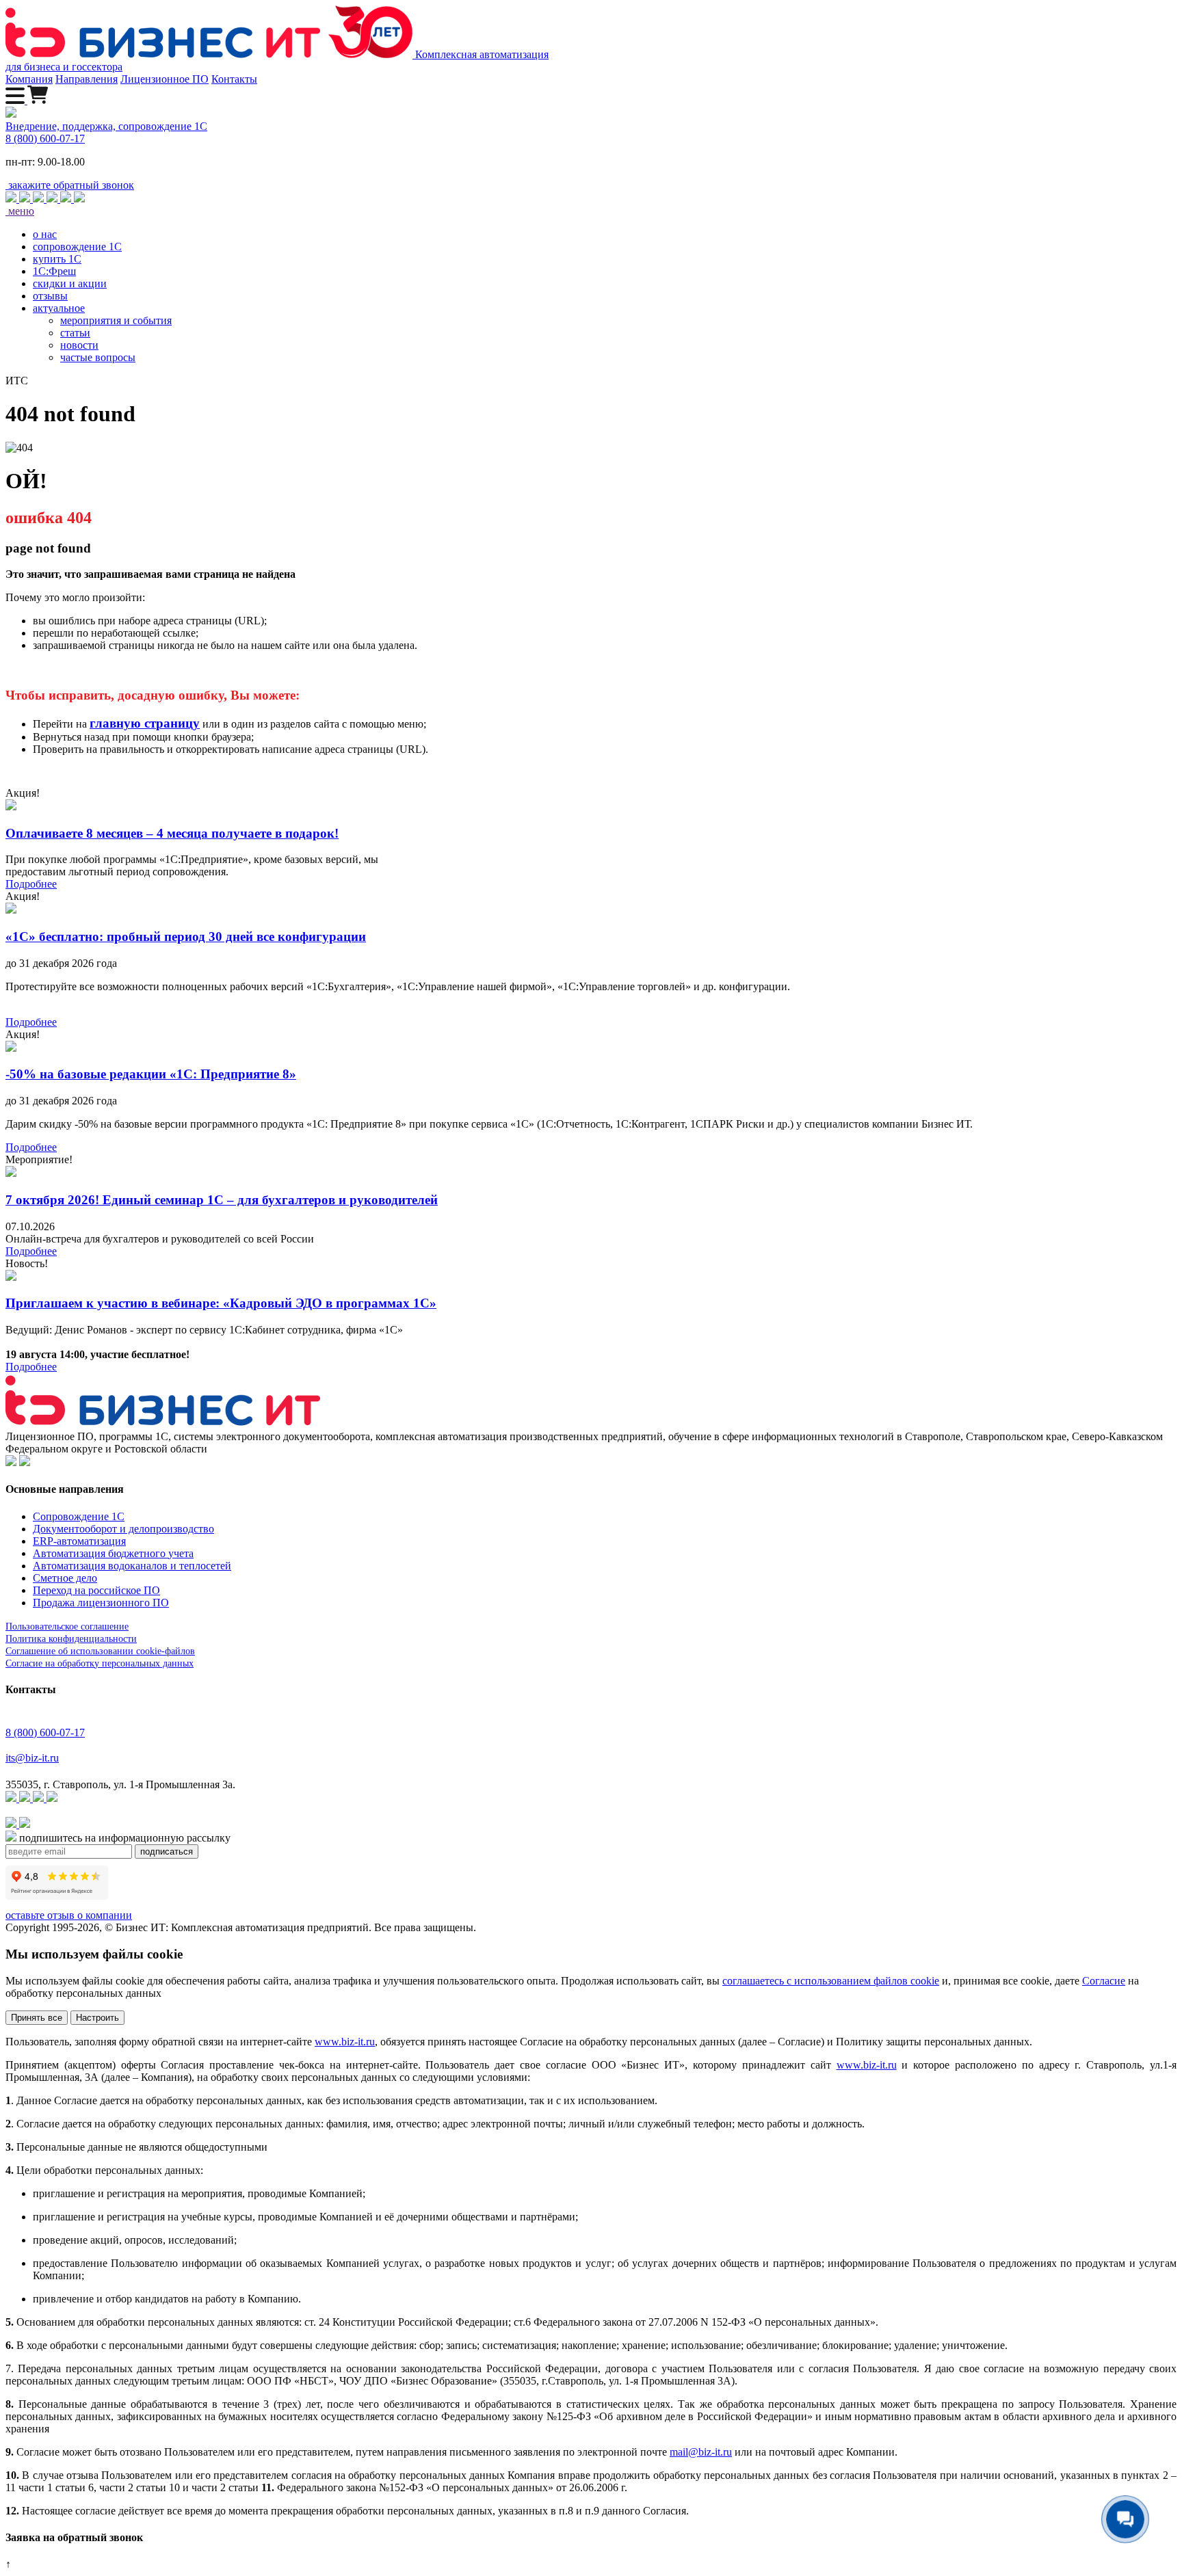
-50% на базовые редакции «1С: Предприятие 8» (151, 1074)
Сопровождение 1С (79, 1516)
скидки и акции (70, 283)
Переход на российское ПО (96, 1590)
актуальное (59, 308)
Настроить (97, 2018)
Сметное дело (65, 1578)
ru (727, 2452)
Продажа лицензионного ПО (101, 1603)
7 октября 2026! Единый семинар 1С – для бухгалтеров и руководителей (222, 1200)
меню (20, 211)
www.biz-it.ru (345, 2042)
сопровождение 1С (77, 247)
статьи (75, 333)
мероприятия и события (116, 320)
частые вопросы (98, 357)
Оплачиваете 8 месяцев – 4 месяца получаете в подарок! (172, 833)
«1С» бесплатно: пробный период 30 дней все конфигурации (186, 937)
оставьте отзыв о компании (69, 1915)
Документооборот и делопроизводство (123, 1529)
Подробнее (31, 884)
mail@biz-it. (696, 2452)
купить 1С (57, 259)
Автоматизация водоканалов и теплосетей (132, 1566)
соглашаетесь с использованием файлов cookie (831, 1981)
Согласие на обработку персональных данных (100, 1663)
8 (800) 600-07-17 (45, 138)
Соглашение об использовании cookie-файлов (100, 1651)
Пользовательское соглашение (67, 1626)
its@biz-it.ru (32, 1758)
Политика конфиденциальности (71, 1639)
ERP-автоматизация (79, 1541)
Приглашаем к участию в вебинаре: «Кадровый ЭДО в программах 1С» (221, 1303)
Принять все (37, 2018)
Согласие (1104, 1981)
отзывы (50, 296)
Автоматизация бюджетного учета (113, 1553)
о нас (45, 234)
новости (79, 345)
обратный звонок (71, 185)
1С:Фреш (54, 271)
